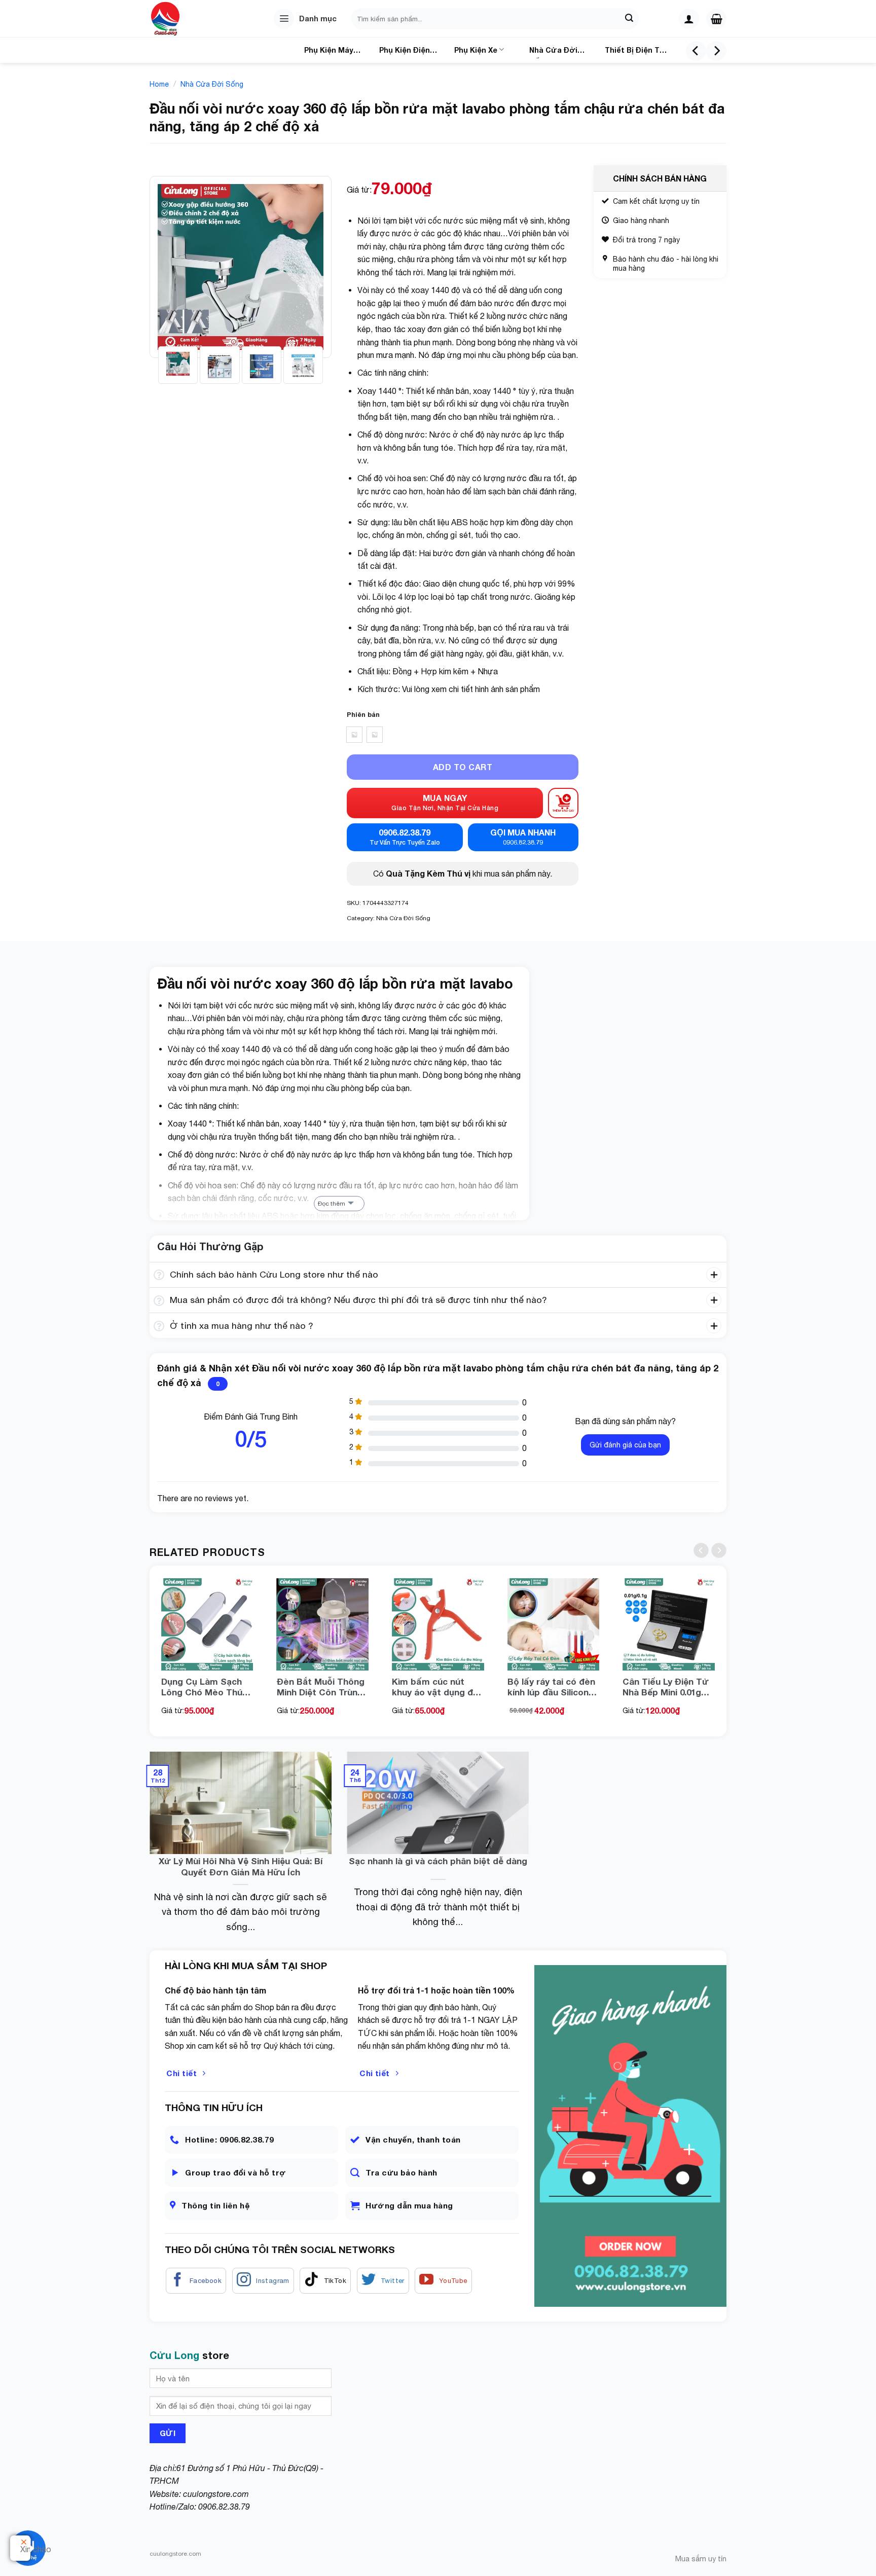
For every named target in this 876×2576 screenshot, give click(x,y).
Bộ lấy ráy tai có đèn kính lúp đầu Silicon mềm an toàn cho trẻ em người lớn (552, 1687)
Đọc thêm (332, 1204)
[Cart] (716, 19)
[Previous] (696, 51)
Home (159, 84)
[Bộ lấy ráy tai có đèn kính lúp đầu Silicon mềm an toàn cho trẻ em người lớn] (554, 1624)
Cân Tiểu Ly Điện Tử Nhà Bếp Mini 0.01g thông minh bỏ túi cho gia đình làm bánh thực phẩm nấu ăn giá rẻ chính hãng (667, 1687)
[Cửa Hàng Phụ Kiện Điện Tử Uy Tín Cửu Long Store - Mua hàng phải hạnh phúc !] (180, 19)
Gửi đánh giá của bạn (625, 1445)
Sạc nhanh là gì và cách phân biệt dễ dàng (438, 1861)
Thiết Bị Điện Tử (635, 50)
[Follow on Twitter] (383, 2281)
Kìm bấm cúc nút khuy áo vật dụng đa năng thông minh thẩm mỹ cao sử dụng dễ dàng (435, 1687)
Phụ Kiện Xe (476, 50)
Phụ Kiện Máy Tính (329, 52)
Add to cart (463, 767)
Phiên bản (363, 715)
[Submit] (630, 19)
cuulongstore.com (216, 2494)
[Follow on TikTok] (325, 2281)
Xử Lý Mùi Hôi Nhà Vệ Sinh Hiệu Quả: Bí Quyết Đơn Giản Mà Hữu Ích (241, 1866)
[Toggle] (159, 1276)
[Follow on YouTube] (443, 2281)
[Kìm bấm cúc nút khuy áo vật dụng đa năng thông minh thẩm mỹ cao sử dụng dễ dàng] (438, 1624)
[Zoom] (163, 345)
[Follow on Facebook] (196, 2281)
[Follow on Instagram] (263, 2281)
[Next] (716, 51)
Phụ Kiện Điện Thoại (405, 52)
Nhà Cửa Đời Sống (553, 52)
